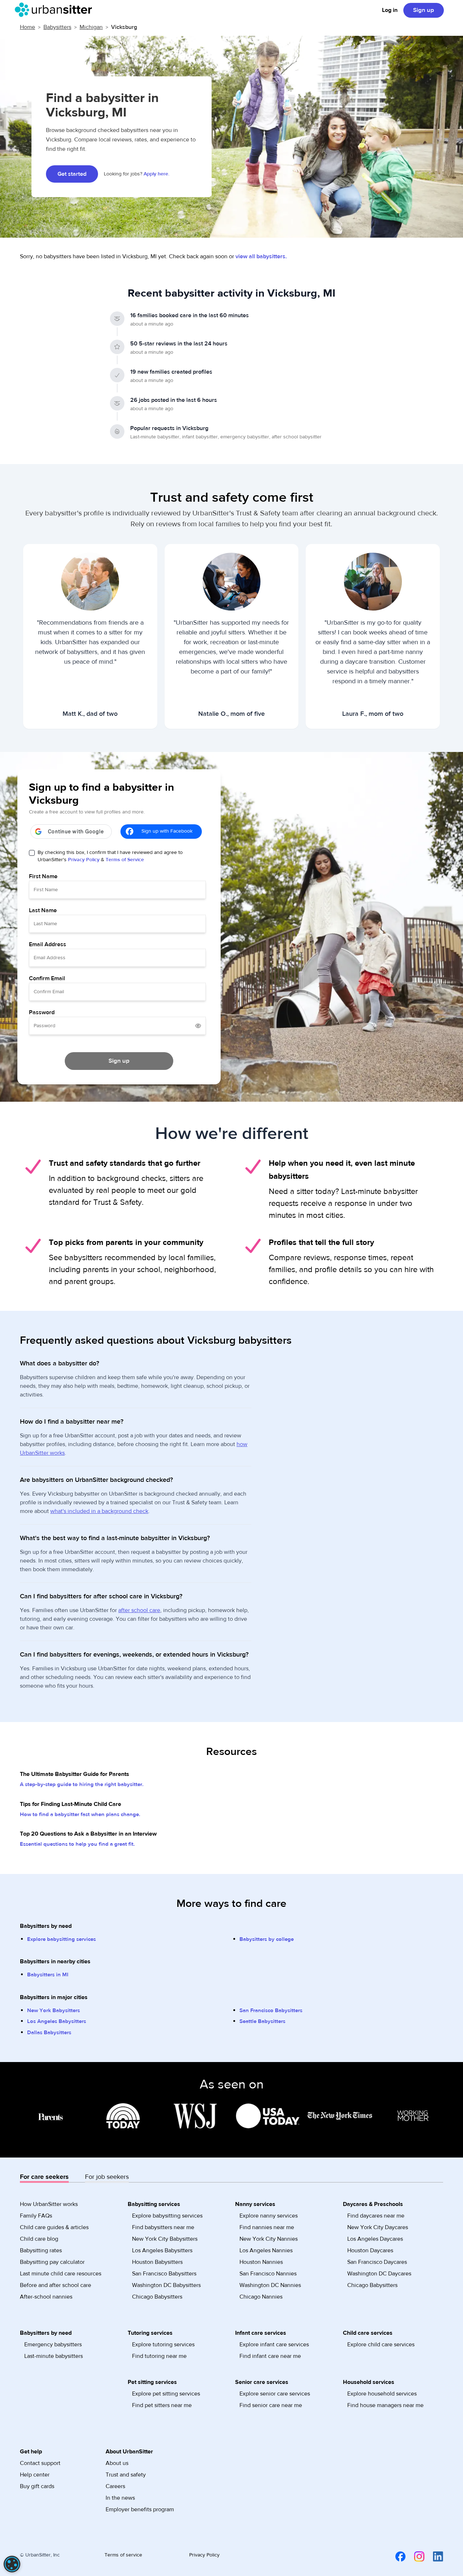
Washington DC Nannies (270, 2285)
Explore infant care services (274, 2345)
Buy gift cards (37, 2486)
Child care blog (39, 2239)
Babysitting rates (41, 2250)
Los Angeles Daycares (375, 2239)
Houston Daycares (370, 2250)
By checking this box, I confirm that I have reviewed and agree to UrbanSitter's (110, 856)
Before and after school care (56, 2285)
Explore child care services (381, 2345)
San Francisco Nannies (268, 2274)
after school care (139, 1610)
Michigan (91, 27)
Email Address (48, 944)
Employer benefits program (140, 2509)
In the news (120, 2498)
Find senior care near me (271, 2405)
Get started (72, 174)
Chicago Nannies (261, 2297)
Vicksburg (124, 27)
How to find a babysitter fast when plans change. (80, 1814)
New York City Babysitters (165, 2239)
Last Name (43, 910)
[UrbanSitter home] (56, 10)
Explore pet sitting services (166, 2394)
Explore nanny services (269, 2216)
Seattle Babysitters (262, 2021)
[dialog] (12, 2564)
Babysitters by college (267, 1939)
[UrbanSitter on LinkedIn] (434, 2556)
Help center (35, 2475)
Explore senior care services (275, 2394)
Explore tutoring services (163, 2345)
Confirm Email (47, 978)
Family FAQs (36, 2216)
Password (42, 1012)
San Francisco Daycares (377, 2262)
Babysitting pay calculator (52, 2262)
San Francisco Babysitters (271, 2010)
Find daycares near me (376, 2216)
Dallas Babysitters (49, 2033)
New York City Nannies (269, 2239)
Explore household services (382, 2394)
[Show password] (198, 1026)
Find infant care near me (270, 2356)
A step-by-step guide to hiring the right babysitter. (82, 1784)
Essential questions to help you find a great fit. (77, 1844)
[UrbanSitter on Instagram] (415, 2556)
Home (27, 27)
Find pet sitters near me (162, 2405)
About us (117, 2463)
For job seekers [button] (107, 2177)
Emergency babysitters (53, 2345)
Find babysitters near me (163, 2227)
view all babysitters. (261, 256)
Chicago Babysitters (157, 2297)
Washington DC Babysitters (166, 2285)
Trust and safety (126, 2475)
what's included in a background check (99, 1511)
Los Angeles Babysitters (57, 2021)
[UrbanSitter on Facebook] (396, 2556)
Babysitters (57, 27)
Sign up (424, 10)
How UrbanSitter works (49, 2204)
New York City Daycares (378, 2227)
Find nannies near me (267, 2227)
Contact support (40, 2463)
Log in (390, 10)
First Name (43, 876)
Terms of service (123, 2555)
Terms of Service (125, 860)
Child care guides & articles (54, 2227)
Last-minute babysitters (54, 2356)
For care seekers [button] (44, 2177)
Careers (115, 2486)
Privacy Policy (84, 860)
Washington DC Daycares (379, 2274)
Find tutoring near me (159, 2356)
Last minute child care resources (61, 2274)
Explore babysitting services (61, 1939)
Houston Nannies (261, 2262)
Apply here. (156, 174)
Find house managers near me (385, 2405)
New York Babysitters (54, 2010)
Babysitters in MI (48, 1975)
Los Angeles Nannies (266, 2250)
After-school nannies (46, 2297)
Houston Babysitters (157, 2262)
